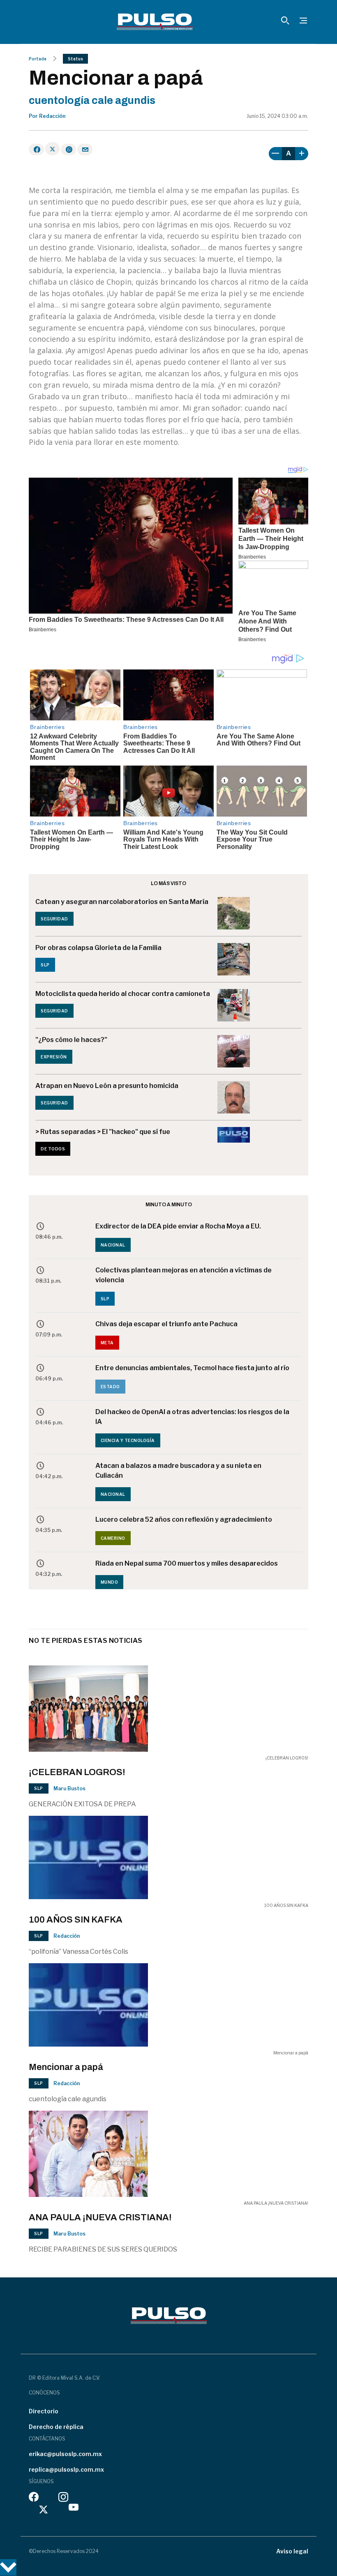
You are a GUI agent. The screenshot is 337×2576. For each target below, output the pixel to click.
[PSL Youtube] (74, 2509)
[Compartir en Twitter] (52, 149)
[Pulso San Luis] (155, 22)
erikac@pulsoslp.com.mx (65, 2454)
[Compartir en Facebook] (36, 149)
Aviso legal (292, 2551)
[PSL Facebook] (34, 2499)
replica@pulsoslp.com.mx (66, 2469)
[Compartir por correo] (85, 149)
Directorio (44, 2411)
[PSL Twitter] (44, 2509)
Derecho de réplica (56, 2427)
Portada (38, 59)
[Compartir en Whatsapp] (68, 149)
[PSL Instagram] (63, 2499)
